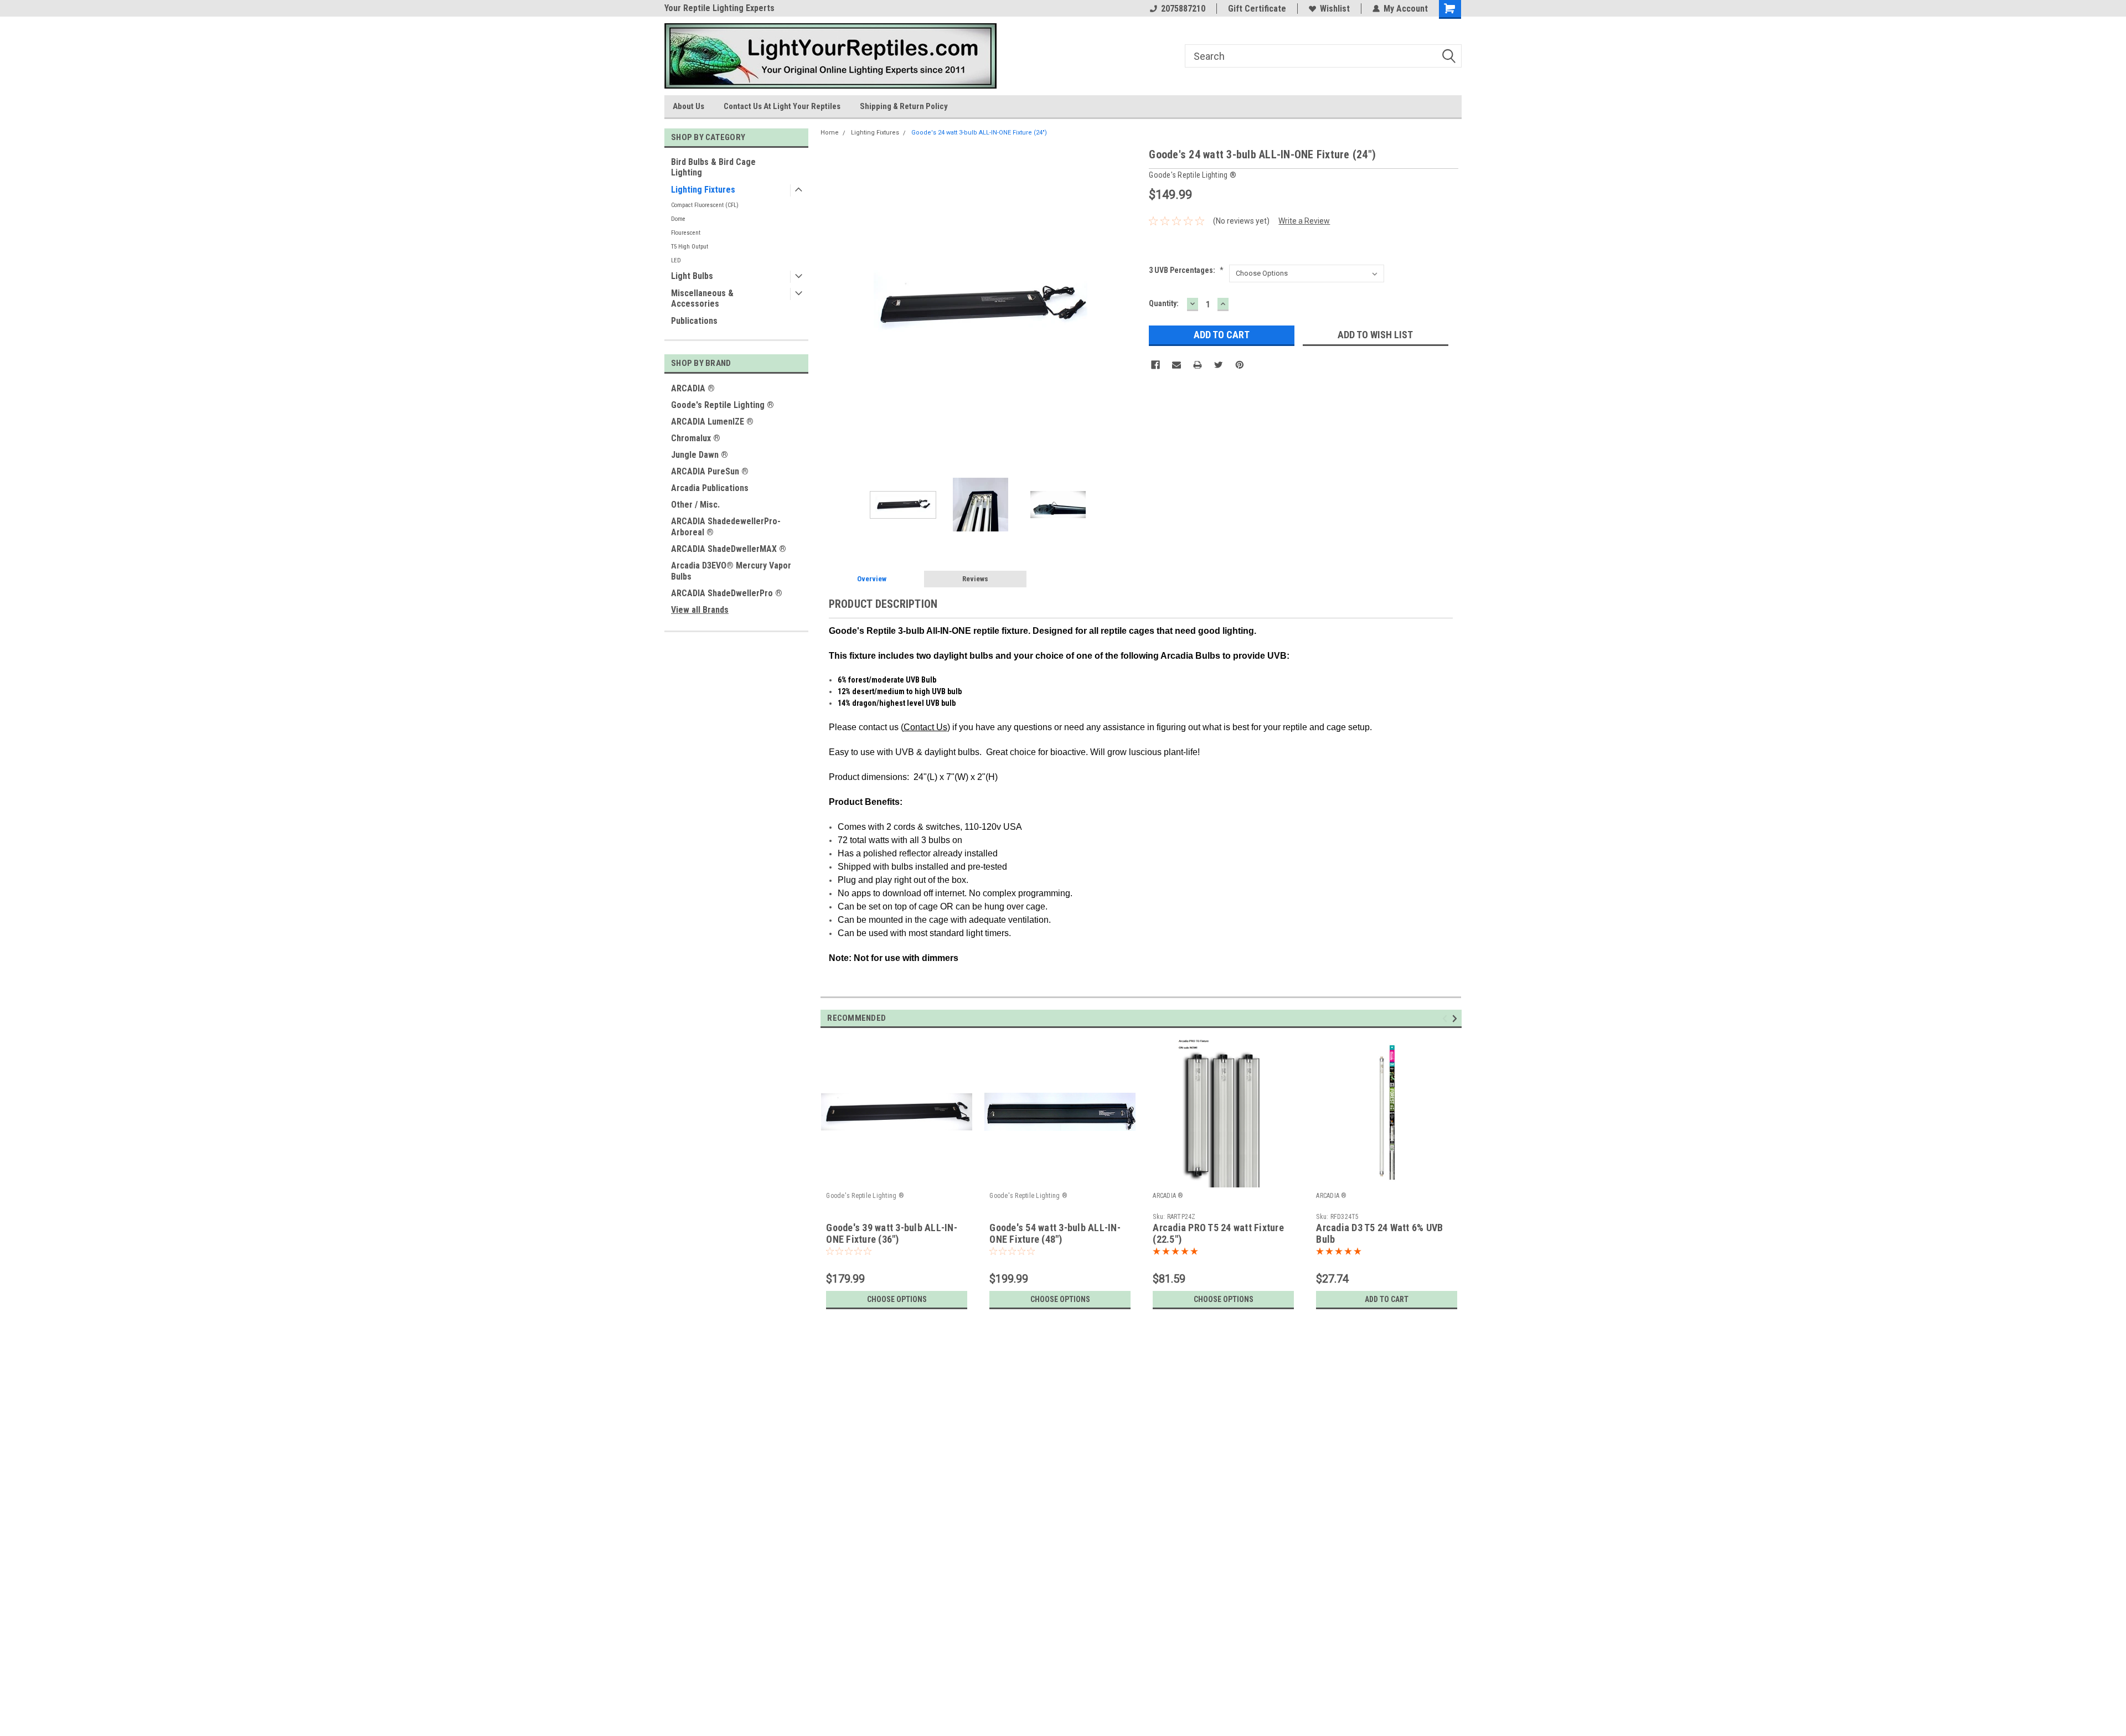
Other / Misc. (695, 505)
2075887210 (1183, 9)
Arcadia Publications (710, 488)
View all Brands (700, 610)
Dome (678, 219)
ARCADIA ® (693, 388)
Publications (694, 321)
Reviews (975, 579)
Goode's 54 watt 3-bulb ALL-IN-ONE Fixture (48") (1055, 1233)
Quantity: (1164, 303)
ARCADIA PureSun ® (710, 471)
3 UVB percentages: (1186, 270)
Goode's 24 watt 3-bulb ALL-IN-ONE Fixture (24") (979, 133)
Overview (872, 579)
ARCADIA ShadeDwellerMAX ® (729, 549)
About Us (688, 106)
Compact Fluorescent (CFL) (705, 205)
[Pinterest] (1240, 365)
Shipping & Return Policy (904, 106)
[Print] (1198, 365)
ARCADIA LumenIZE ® (712, 422)
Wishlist (1335, 9)
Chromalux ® (696, 438)
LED (676, 260)
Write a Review (1304, 221)
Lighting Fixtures (703, 190)
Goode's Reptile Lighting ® (723, 405)
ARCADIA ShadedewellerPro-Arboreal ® (726, 527)
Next (1129, 306)
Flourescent (686, 233)
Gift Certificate (1257, 9)
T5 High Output (690, 247)
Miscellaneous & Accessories (702, 298)
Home (830, 133)
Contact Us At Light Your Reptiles (782, 106)
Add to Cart (1387, 1299)
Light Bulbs (692, 276)
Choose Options (897, 1299)
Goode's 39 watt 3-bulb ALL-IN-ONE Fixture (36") (892, 1233)
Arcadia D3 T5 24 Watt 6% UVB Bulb (1379, 1233)
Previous (832, 306)
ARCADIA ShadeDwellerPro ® (727, 593)
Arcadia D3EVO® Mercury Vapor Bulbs (731, 571)
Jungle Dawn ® (700, 455)
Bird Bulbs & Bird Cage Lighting (713, 167)
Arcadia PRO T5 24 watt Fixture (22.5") (1218, 1233)
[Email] (1176, 365)
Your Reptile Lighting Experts (719, 8)
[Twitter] (1219, 365)
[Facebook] (1155, 365)
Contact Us (925, 727)
